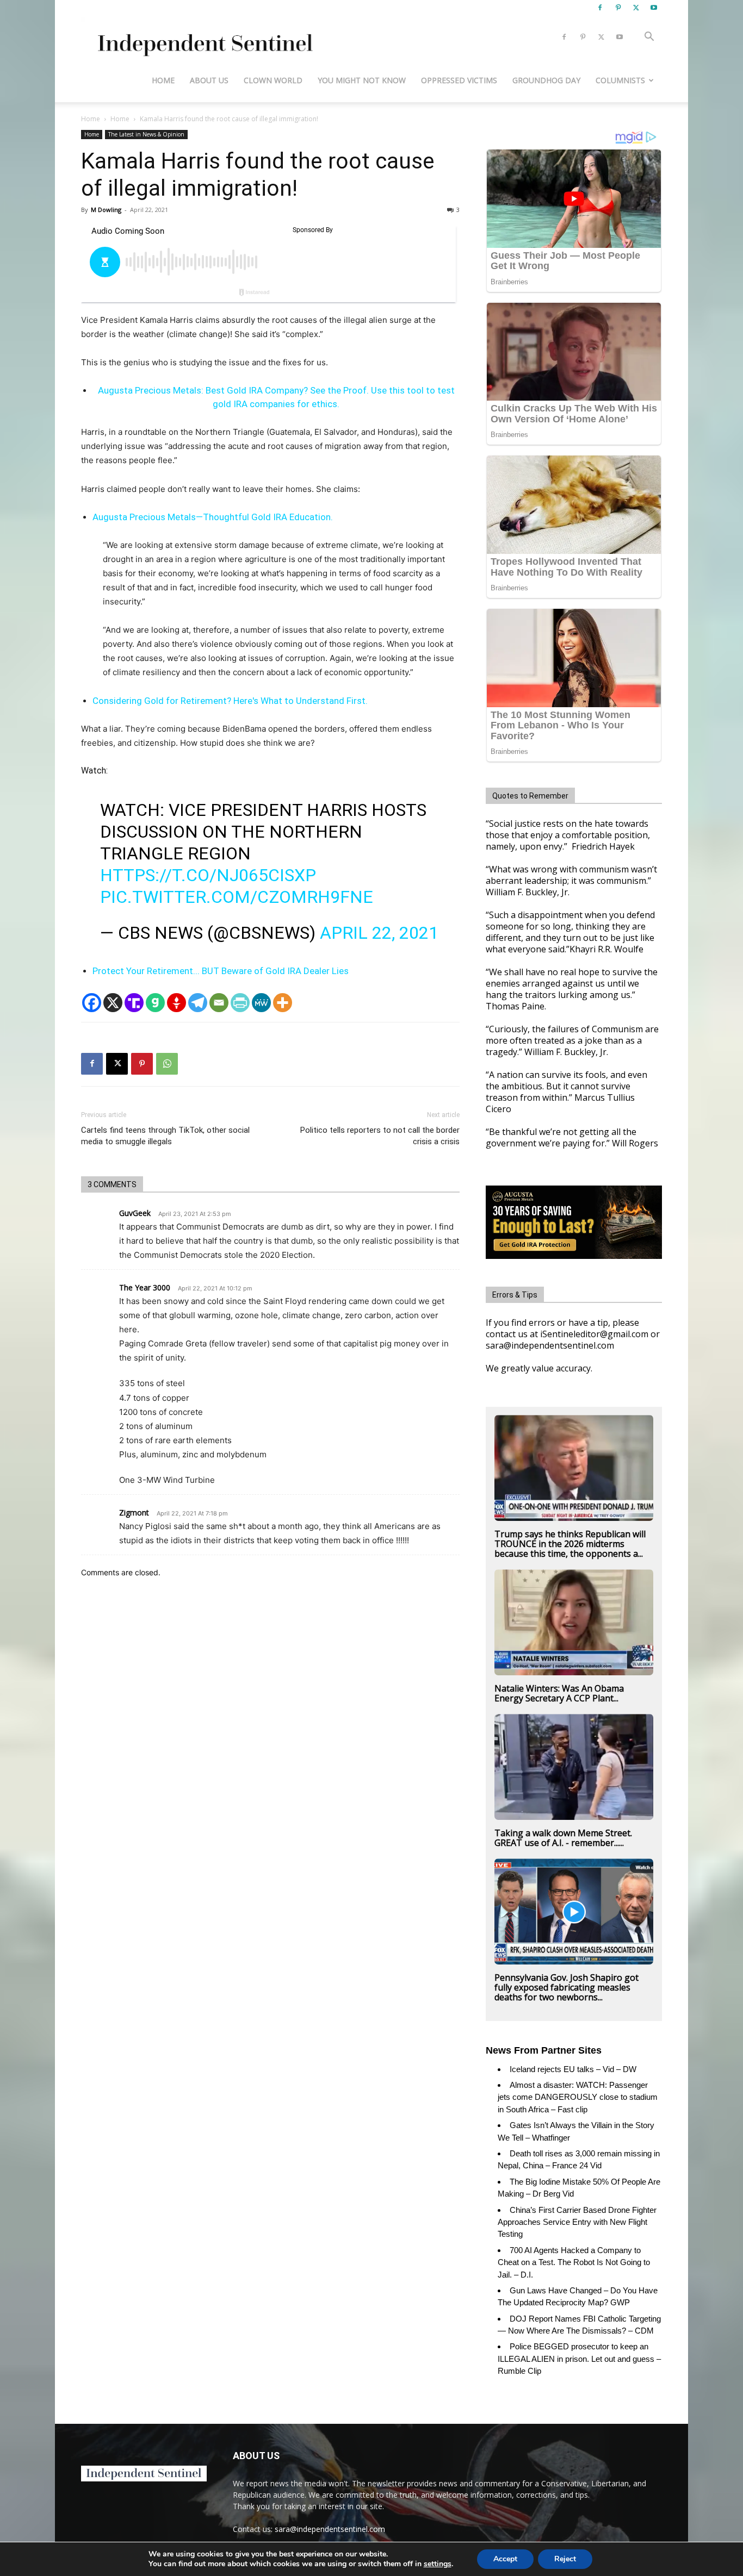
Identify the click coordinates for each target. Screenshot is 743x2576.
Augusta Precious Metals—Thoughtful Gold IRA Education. (213, 517)
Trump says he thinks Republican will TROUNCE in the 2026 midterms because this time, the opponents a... (570, 1544)
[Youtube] (654, 8)
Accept (505, 2559)
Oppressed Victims (459, 80)
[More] (283, 1003)
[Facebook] (600, 8)
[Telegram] (198, 1003)
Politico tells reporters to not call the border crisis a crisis (380, 1136)
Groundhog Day (546, 80)
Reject (565, 2559)
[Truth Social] (134, 1003)
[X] (636, 8)
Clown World (273, 80)
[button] (649, 38)
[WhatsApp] (167, 1064)
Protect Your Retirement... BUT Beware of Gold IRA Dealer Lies (221, 971)
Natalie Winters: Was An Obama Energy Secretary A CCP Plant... (559, 1693)
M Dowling (106, 210)
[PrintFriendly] (240, 1003)
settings (438, 2564)
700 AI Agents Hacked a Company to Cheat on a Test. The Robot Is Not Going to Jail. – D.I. (574, 2262)
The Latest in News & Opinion (146, 134)
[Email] (219, 1003)
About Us (209, 80)
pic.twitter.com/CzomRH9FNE (237, 897)
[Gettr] (177, 1003)
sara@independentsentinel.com (330, 2529)
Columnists (620, 80)
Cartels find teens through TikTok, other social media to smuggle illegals (165, 1136)
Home (163, 80)
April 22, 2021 (379, 933)
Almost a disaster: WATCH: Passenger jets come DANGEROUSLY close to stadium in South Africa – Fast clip (578, 2097)
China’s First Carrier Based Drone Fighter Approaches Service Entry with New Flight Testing (577, 2222)
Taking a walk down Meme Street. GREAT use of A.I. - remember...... (563, 1838)
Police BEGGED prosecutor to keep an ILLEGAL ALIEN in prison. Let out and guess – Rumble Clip (579, 2359)
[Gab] (155, 1003)
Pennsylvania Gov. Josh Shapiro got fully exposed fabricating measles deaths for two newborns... (566, 1987)
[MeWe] (261, 1003)
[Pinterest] (618, 8)
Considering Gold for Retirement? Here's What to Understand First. (230, 701)
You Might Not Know (362, 80)
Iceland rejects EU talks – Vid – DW (573, 2069)
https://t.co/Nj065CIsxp (208, 875)
